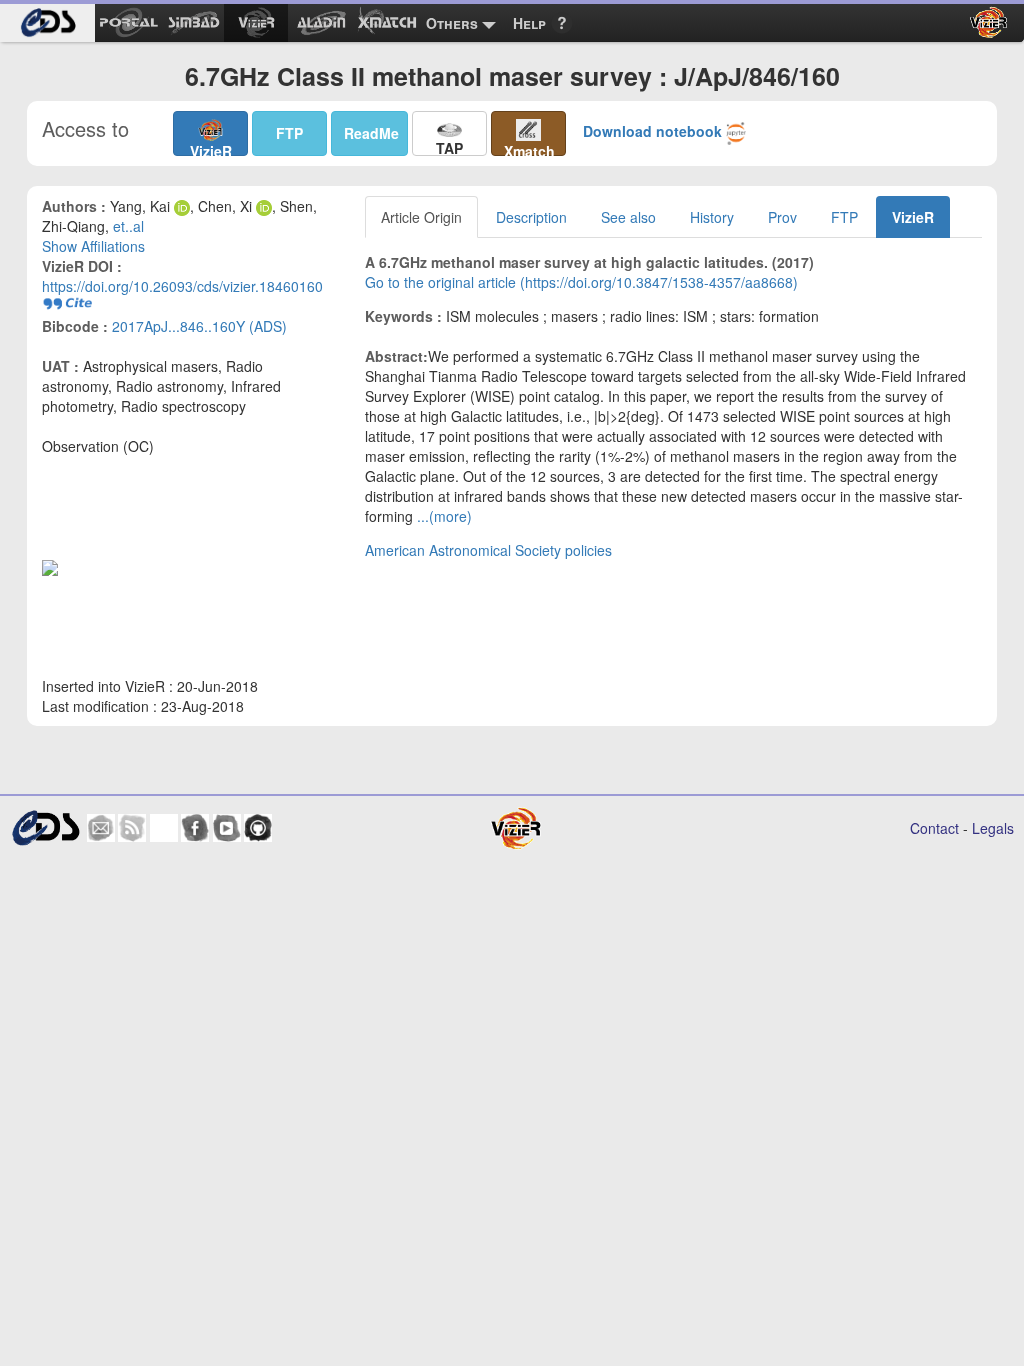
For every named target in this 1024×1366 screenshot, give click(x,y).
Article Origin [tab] (421, 217)
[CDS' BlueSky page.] (164, 828)
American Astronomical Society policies (488, 550)
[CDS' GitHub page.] (258, 828)
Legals (993, 828)
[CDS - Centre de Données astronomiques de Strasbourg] (45, 827)
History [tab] (712, 217)
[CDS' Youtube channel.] (227, 828)
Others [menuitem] (452, 23)
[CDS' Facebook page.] (195, 828)
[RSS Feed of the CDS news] (132, 828)
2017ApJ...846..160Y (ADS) (199, 326)
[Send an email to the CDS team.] (101, 828)
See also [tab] (628, 217)
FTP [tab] (844, 217)
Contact (934, 828)
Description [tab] (531, 217)
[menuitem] (47, 23)
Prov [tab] (782, 217)
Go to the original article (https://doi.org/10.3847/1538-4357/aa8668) (581, 282)
